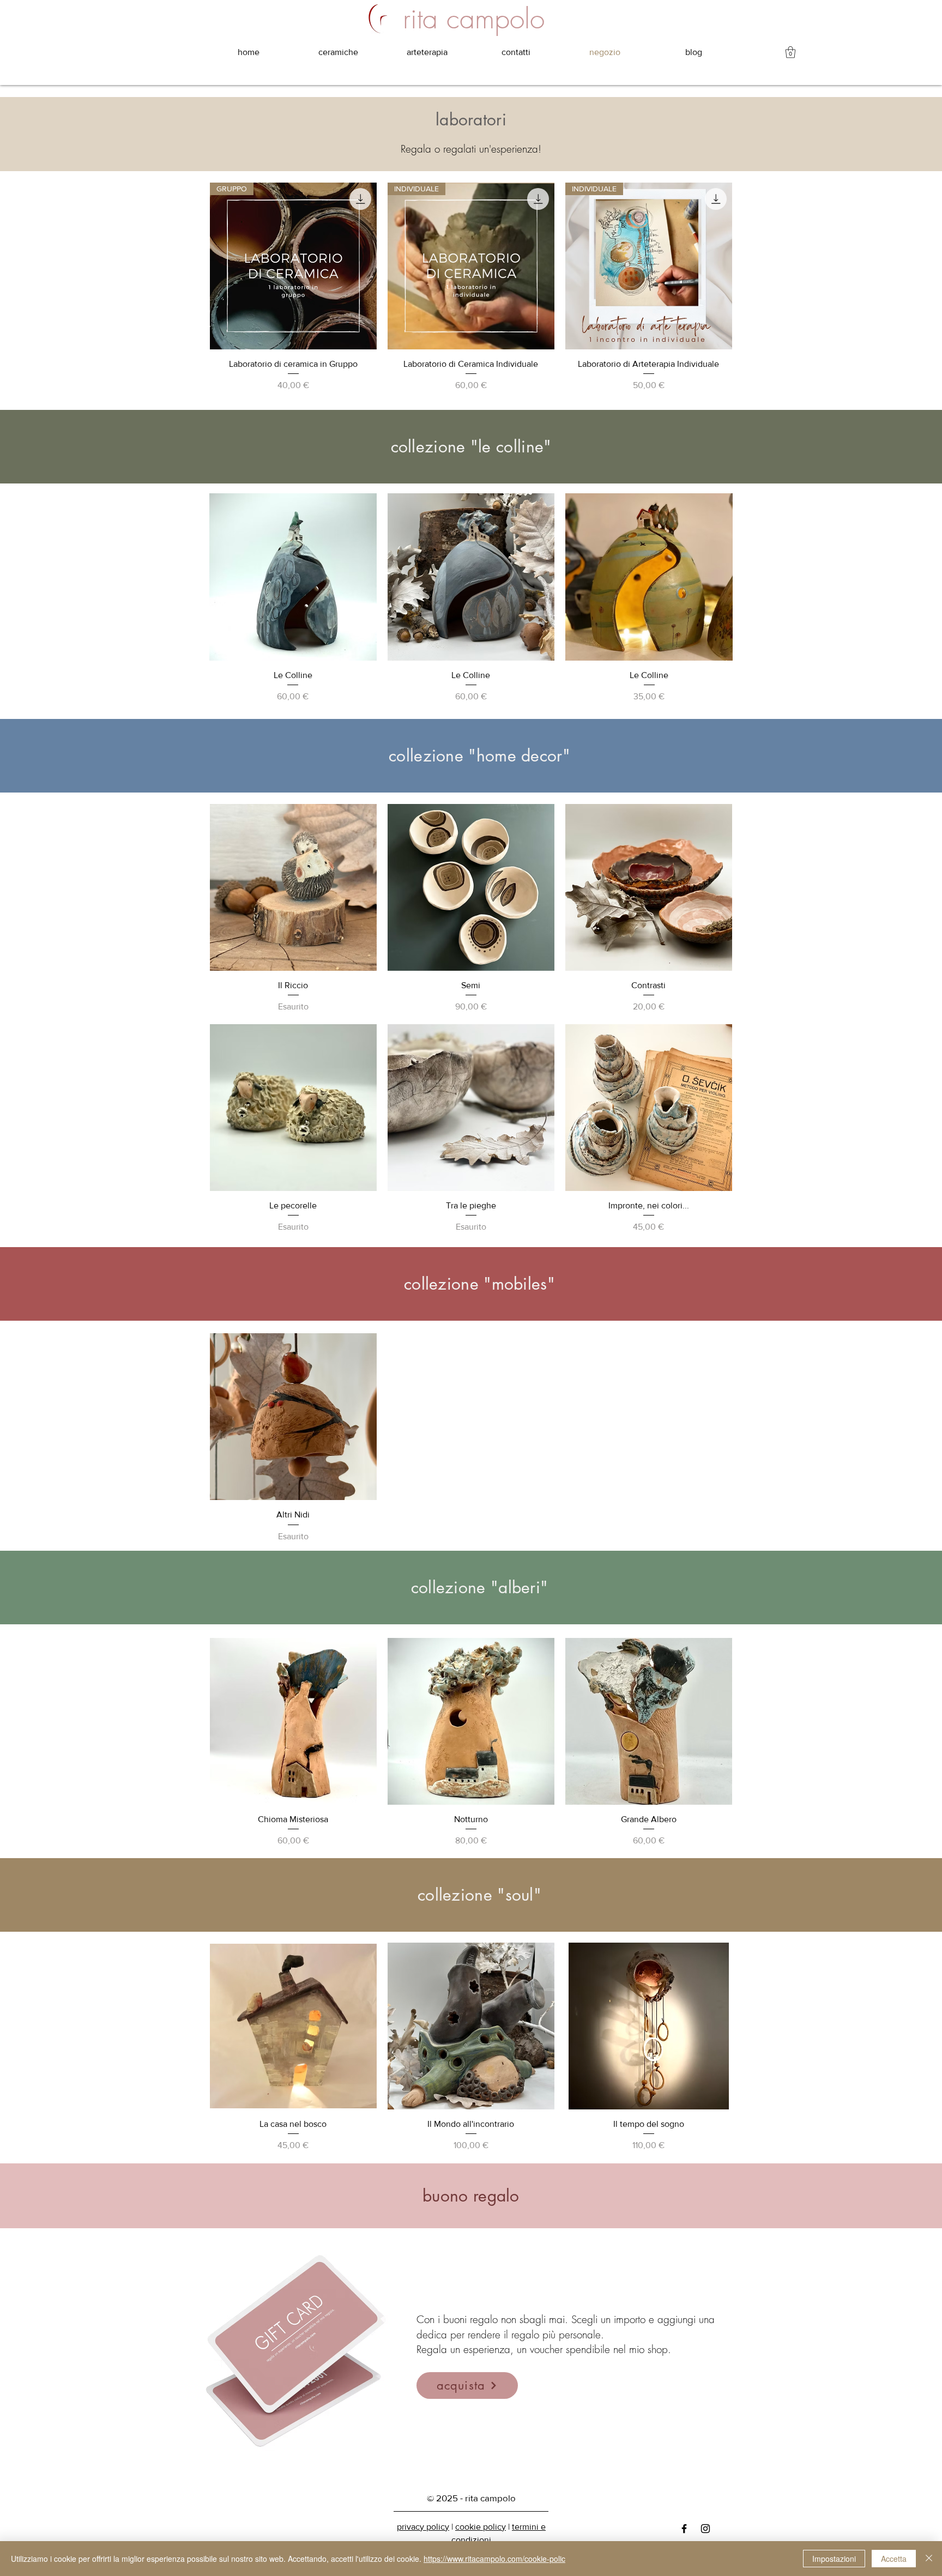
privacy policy (423, 2527)
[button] (790, 52)
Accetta (894, 2559)
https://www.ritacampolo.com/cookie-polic (494, 2559)
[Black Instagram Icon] (705, 2529)
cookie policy (481, 2527)
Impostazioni (834, 2559)
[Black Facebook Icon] (684, 2529)
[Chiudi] (929, 2559)
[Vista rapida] (293, 577)
